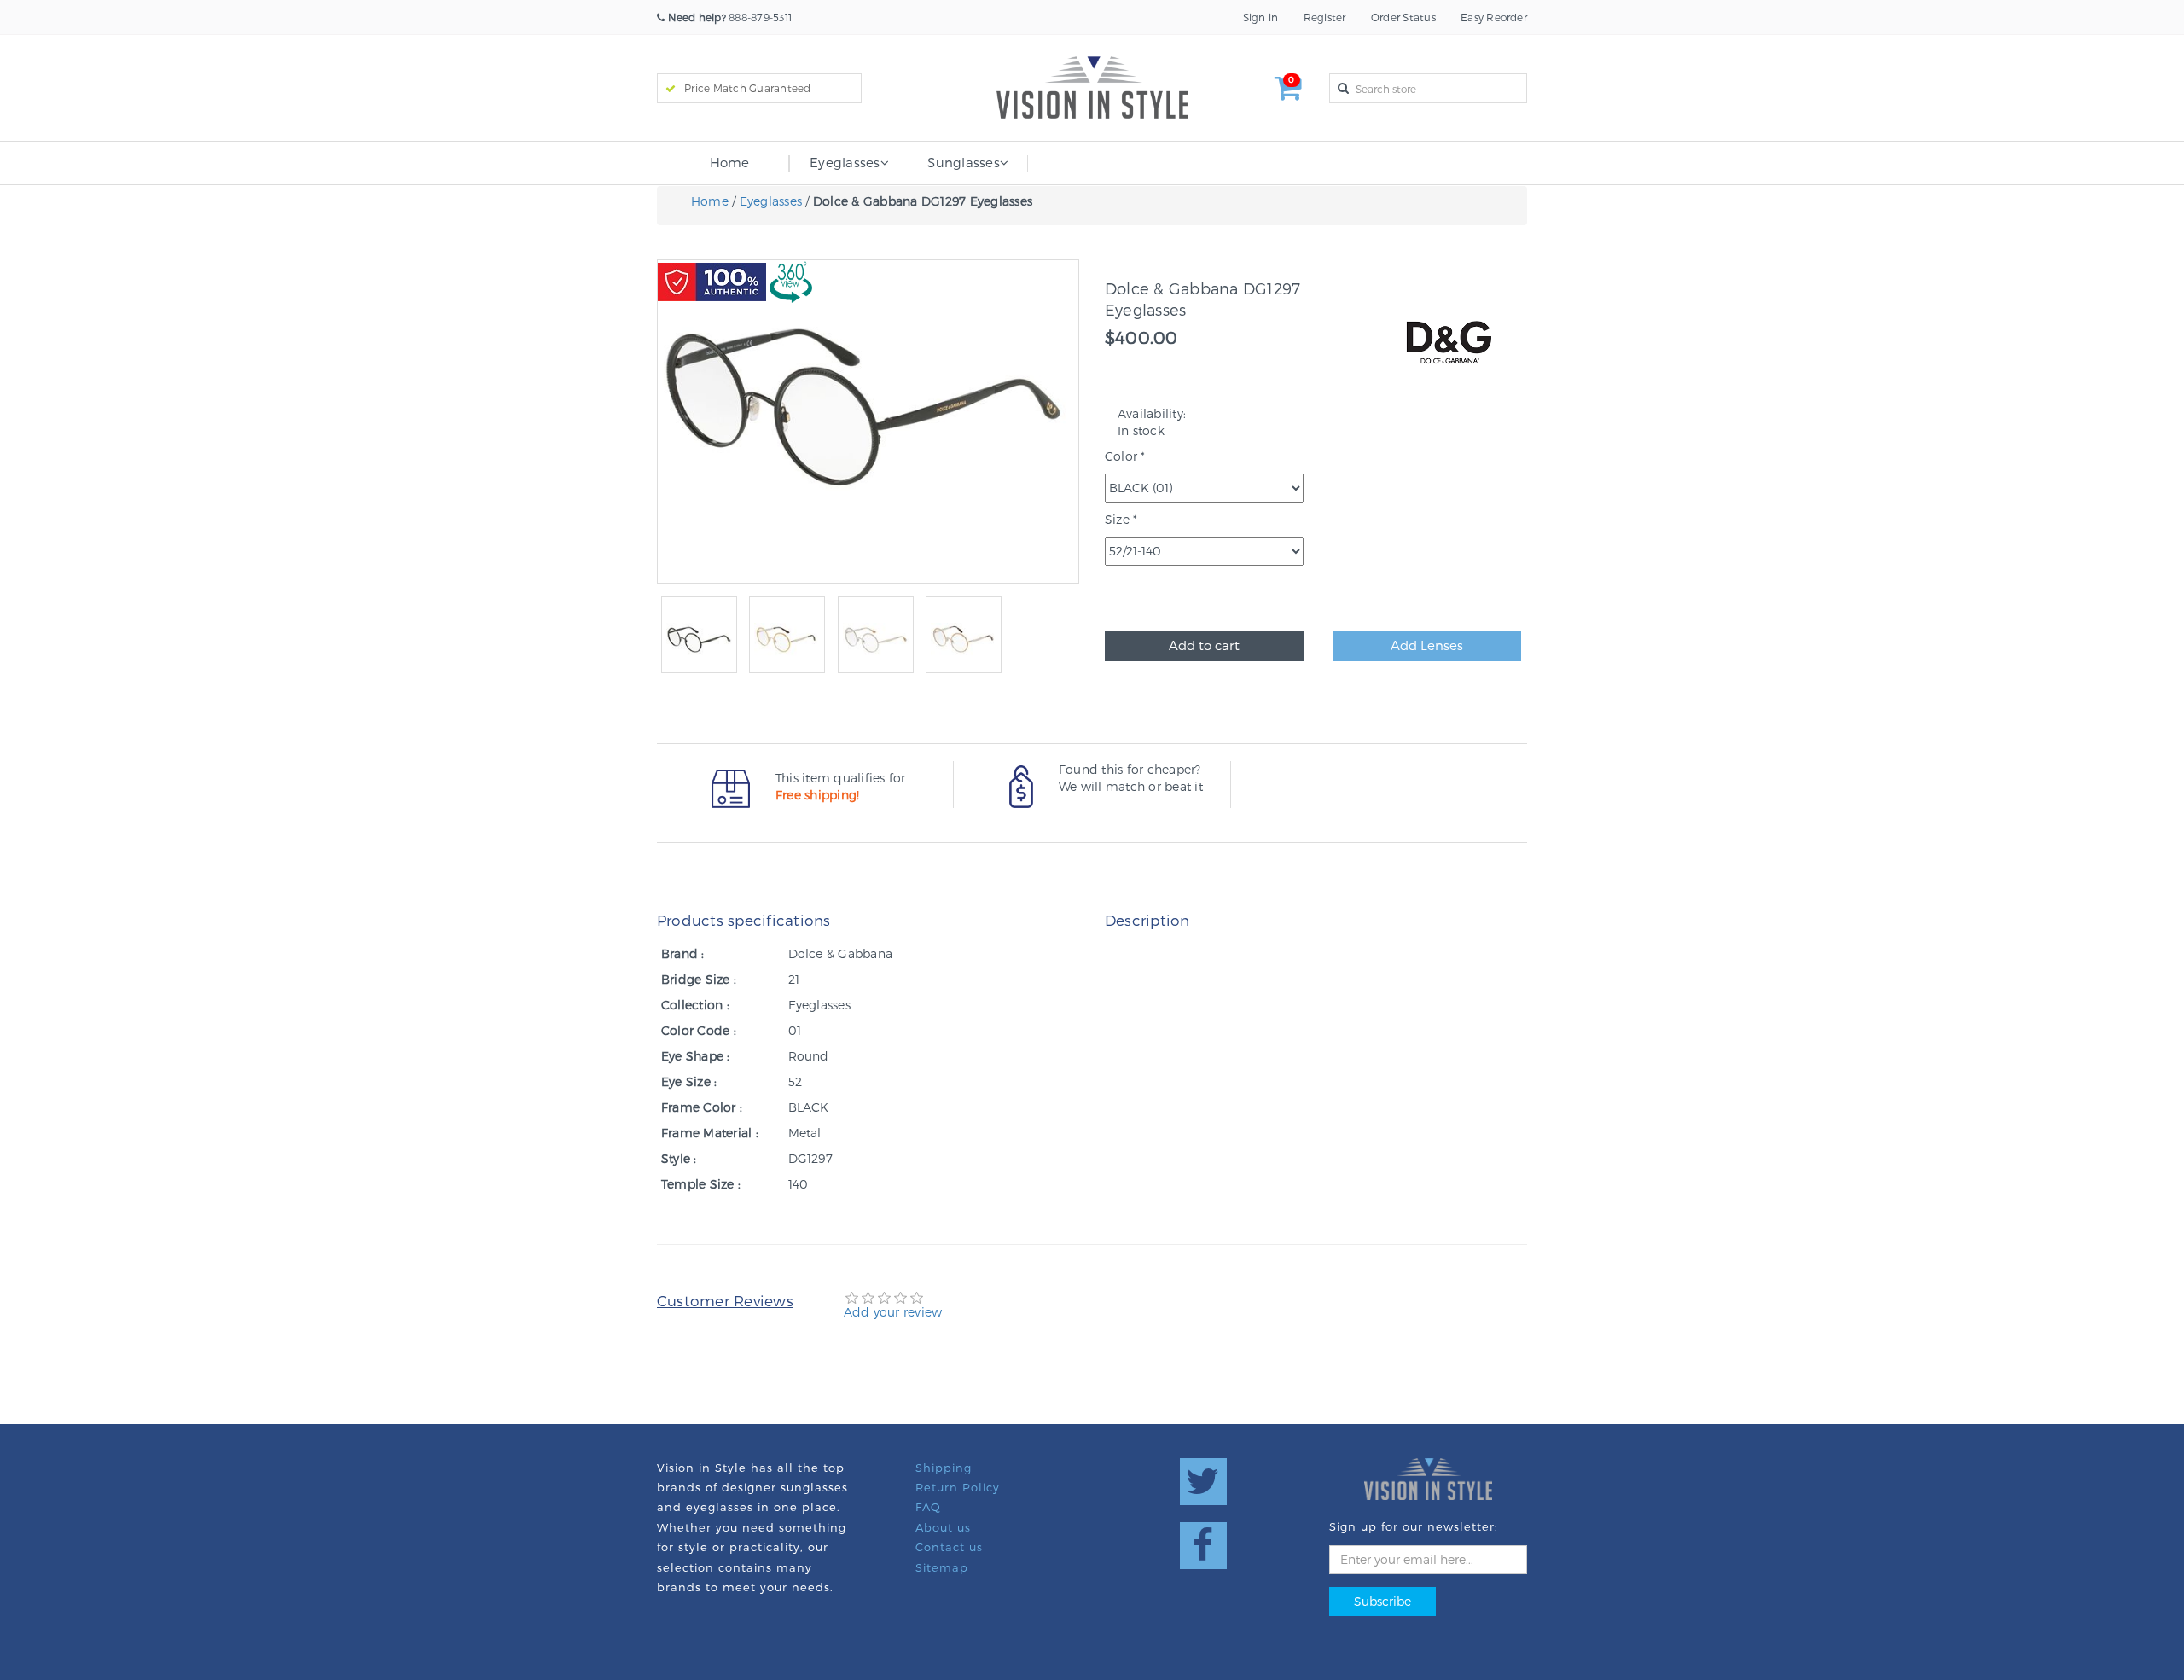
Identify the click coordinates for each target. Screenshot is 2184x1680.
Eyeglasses (845, 162)
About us (943, 1527)
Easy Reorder (1494, 17)
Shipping (944, 1468)
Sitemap (942, 1567)
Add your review (893, 1312)
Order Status (1403, 17)
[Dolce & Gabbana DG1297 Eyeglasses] (699, 639)
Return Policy (958, 1487)
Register (1325, 17)
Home (730, 162)
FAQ (928, 1507)
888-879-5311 (730, 17)
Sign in (1261, 17)
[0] (1289, 93)
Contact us (949, 1547)
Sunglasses (963, 162)
